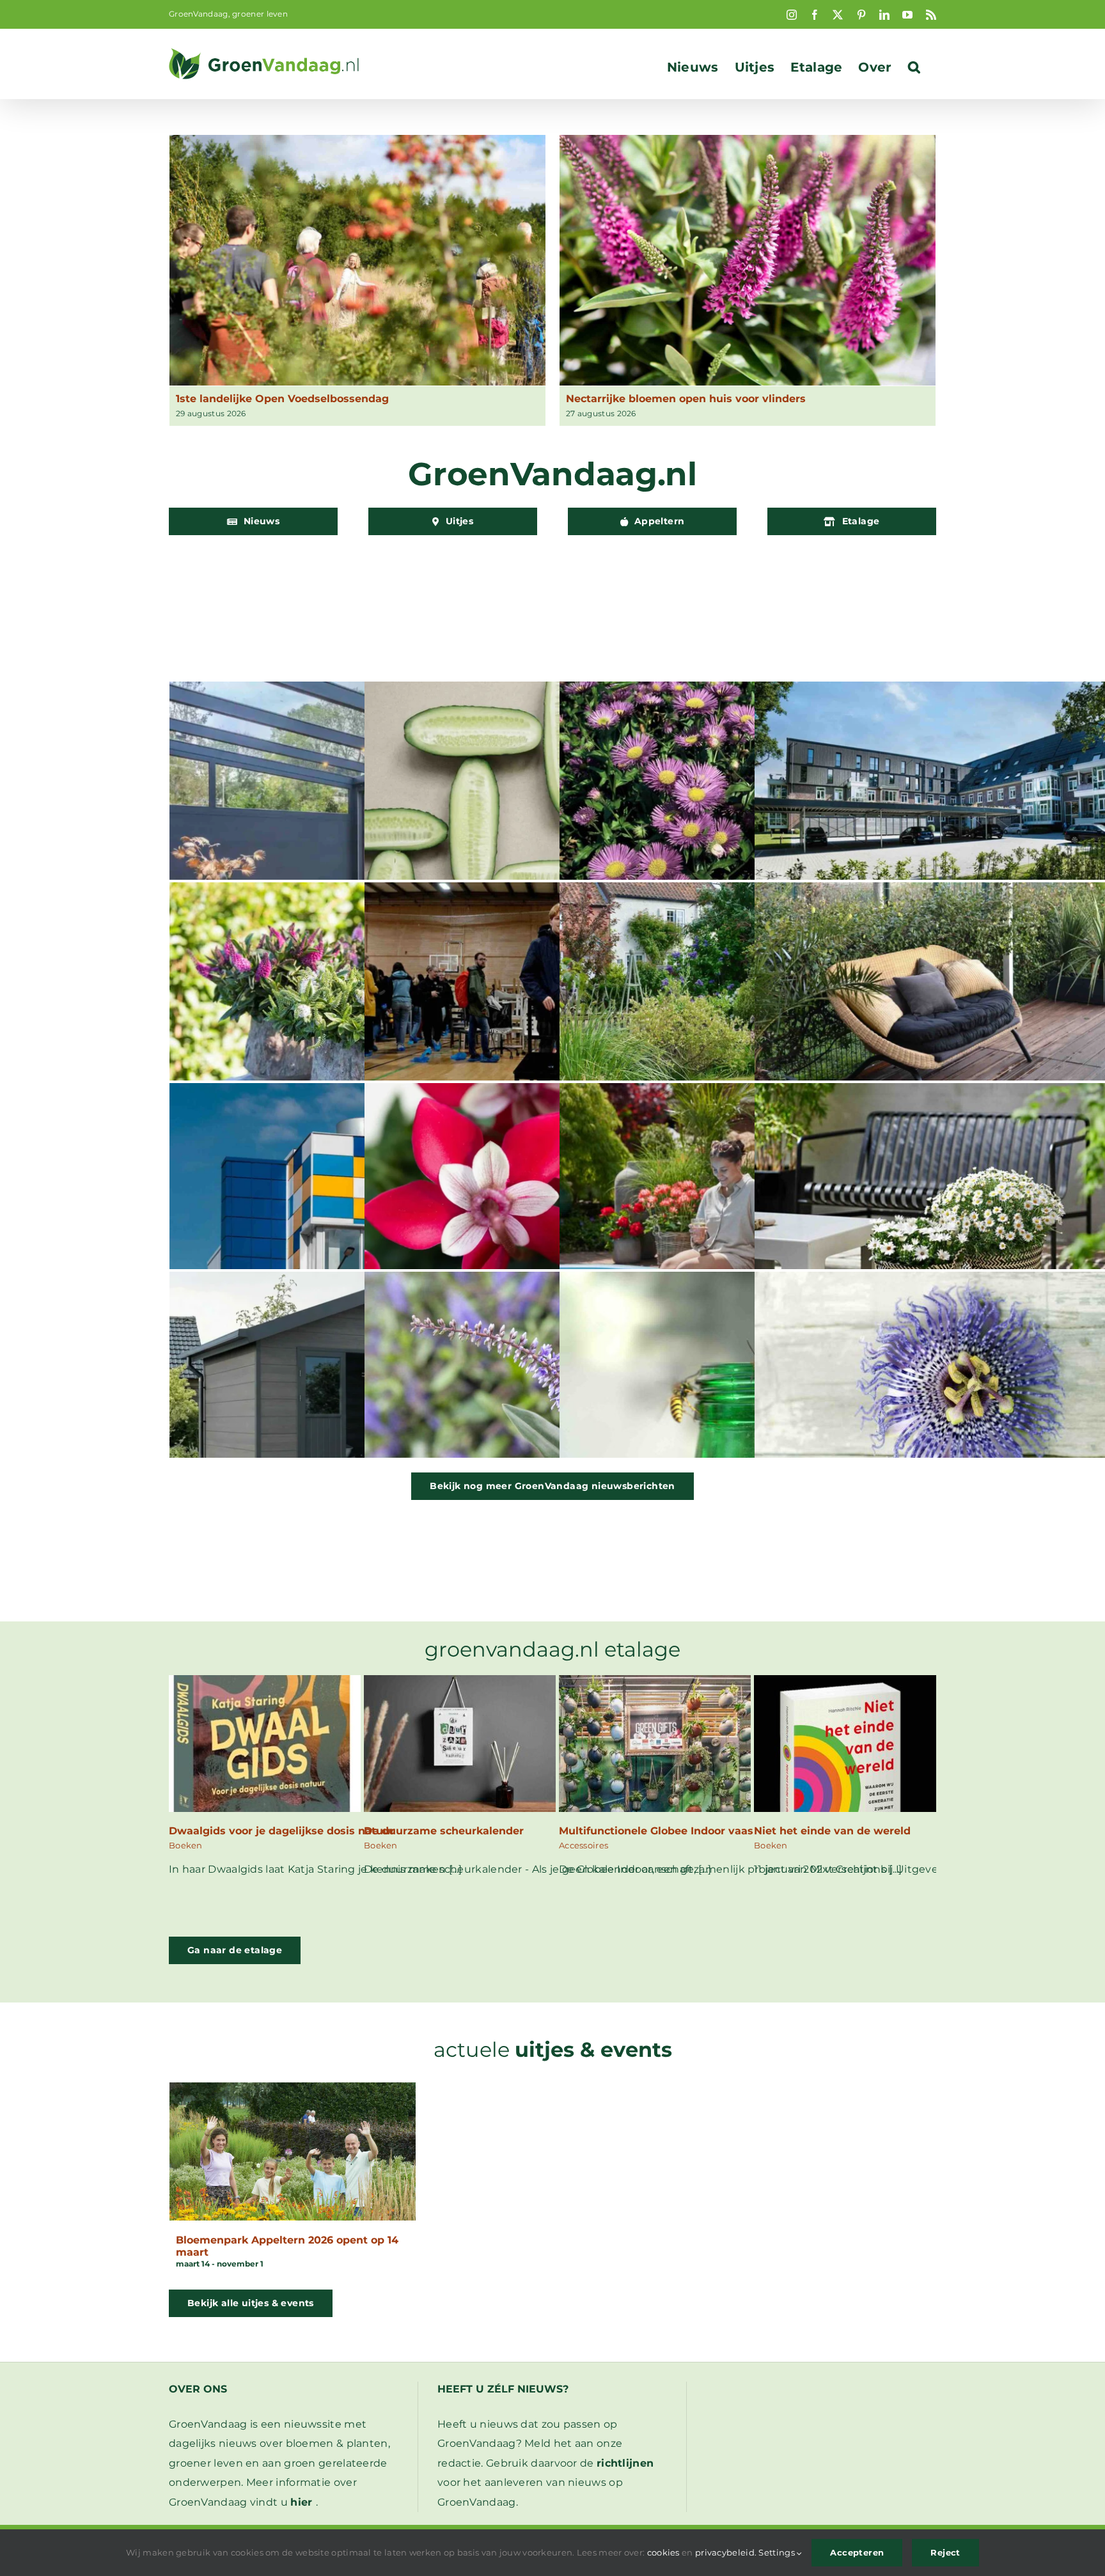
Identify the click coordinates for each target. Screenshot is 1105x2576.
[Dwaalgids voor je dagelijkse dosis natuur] (265, 1684)
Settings (778, 2552)
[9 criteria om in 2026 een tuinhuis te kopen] (357, 1397)
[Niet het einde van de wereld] (850, 1684)
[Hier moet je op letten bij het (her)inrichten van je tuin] (748, 1008)
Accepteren (857, 2552)
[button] (914, 67)
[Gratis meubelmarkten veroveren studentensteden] (552, 1008)
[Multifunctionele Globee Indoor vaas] (655, 1684)
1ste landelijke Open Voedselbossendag (282, 399)
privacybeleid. (726, 2552)
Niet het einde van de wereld (832, 1831)
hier (301, 2502)
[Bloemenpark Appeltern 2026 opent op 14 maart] (293, 2151)
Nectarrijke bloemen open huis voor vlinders (686, 399)
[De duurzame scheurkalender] (460, 1684)
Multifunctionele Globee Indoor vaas (656, 1831)
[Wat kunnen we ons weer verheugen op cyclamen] (552, 1208)
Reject (945, 2552)
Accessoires (584, 1845)
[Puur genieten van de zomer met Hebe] (552, 1397)
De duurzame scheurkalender (444, 1831)
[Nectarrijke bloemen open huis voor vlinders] (748, 260)
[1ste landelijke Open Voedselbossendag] (357, 260)
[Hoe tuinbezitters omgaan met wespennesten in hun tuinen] (748, 1397)
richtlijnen (625, 2463)
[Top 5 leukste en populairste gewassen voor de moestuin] (552, 807)
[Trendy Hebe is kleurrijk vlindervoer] (357, 1008)
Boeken (186, 1845)
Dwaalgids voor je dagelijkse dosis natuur (282, 1831)
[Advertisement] (552, 605)
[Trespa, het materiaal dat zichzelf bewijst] (357, 1208)
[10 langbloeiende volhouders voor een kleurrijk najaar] (748, 807)
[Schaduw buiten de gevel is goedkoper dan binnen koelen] (357, 807)
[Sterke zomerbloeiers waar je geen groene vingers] (748, 1208)
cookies (663, 2552)
